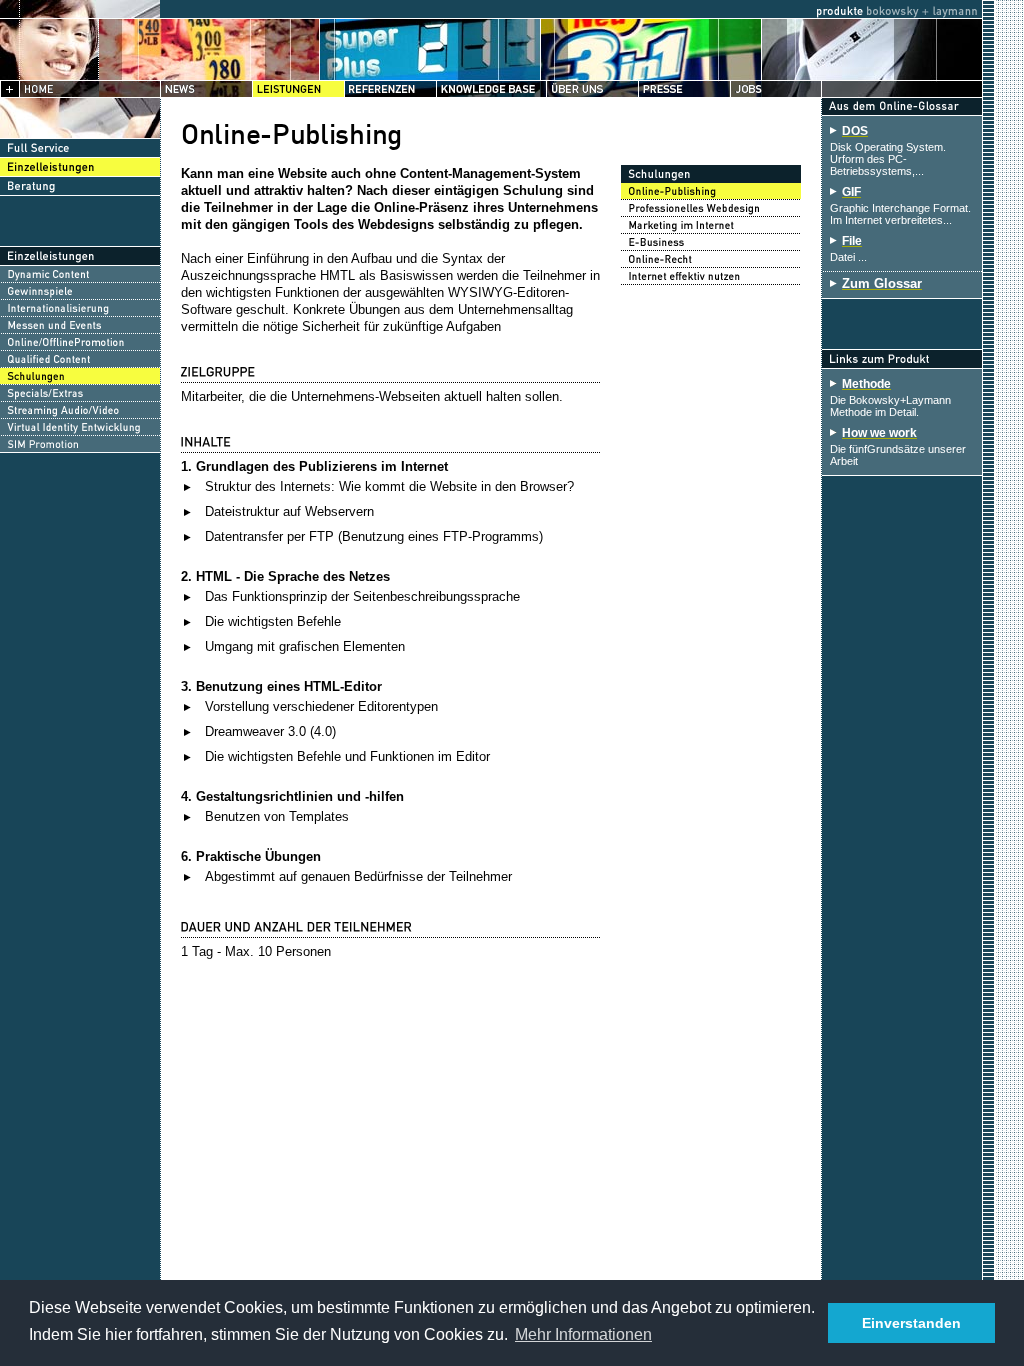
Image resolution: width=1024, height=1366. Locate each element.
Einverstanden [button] (911, 1323)
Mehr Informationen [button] (583, 1334)
